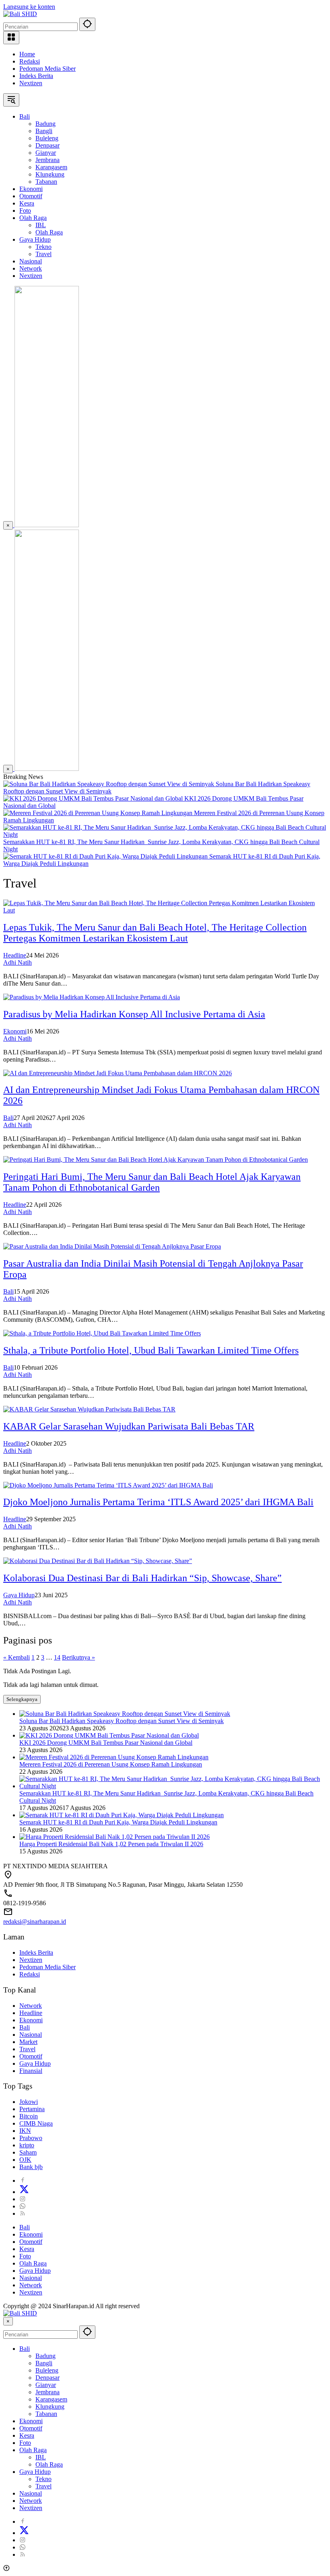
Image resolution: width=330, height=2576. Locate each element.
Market (28, 2042)
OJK (25, 2160)
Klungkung (50, 2407)
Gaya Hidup (19, 1595)
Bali (8, 1118)
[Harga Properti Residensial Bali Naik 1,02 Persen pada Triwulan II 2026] (114, 1837)
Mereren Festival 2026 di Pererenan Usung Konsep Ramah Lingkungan (111, 1764)
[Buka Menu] (11, 38)
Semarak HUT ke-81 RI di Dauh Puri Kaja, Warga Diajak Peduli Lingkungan (118, 1822)
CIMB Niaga (36, 2123)
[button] (87, 24)
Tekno (43, 2479)
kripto (27, 2145)
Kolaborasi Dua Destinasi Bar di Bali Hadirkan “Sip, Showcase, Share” (142, 1578)
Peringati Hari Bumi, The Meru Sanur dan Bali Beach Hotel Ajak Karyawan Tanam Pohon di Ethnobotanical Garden (152, 1182)
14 (57, 1657)
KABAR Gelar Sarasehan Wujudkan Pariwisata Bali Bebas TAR (129, 1426)
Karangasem (51, 2399)
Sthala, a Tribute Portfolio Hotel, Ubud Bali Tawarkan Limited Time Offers (151, 1350)
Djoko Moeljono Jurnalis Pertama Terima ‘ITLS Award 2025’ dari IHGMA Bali (158, 1502)
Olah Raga (33, 2263)
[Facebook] (23, 2181)
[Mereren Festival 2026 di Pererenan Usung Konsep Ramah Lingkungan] (99, 813)
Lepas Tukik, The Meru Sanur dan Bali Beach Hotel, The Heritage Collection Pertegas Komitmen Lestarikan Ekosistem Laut (155, 933)
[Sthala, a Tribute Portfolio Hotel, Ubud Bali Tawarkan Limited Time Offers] (102, 1333)
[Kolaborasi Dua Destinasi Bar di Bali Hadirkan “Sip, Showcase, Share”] (98, 1561)
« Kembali (16, 1657)
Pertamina (32, 2109)
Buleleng (47, 2370)
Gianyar (46, 2385)
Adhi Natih (18, 962)
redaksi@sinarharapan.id (35, 1922)
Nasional (31, 2035)
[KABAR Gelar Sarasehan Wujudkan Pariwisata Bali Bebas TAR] (89, 1409)
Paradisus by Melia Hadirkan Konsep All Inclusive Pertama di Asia (134, 1014)
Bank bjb (31, 2167)
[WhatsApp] (23, 2206)
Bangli (44, 2363)
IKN (25, 2131)
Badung (45, 2356)
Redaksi (30, 61)
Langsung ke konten (29, 7)
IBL (41, 2457)
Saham (28, 2152)
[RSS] (23, 2213)
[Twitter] (24, 2192)
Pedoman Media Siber (47, 69)
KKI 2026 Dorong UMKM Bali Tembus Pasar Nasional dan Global (106, 1743)
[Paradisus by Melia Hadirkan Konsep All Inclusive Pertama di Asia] (92, 997)
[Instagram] (23, 2199)
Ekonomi (15, 1031)
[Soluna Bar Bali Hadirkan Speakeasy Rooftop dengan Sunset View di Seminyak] (109, 784)
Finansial (31, 2071)
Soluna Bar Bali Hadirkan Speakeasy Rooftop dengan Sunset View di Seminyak (122, 1721)
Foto (25, 2256)
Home (27, 54)
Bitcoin (29, 2116)
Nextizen (31, 83)
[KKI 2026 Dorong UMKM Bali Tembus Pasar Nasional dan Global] (94, 798)
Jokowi (29, 2102)
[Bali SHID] (20, 14)
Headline (15, 955)
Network (31, 2006)
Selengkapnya (22, 1699)
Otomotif (31, 2056)
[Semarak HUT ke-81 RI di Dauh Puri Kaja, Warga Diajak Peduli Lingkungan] (106, 856)
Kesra (27, 2249)
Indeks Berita (36, 76)
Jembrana (47, 2392)
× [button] (8, 2321)
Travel (27, 2049)
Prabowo (31, 2138)
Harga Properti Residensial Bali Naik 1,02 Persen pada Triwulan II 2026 (111, 1844)
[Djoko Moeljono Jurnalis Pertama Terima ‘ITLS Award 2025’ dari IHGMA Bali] (108, 1485)
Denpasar (47, 2378)
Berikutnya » (78, 1657)
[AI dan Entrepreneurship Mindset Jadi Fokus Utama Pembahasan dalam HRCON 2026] (118, 1073)
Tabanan (46, 2414)
